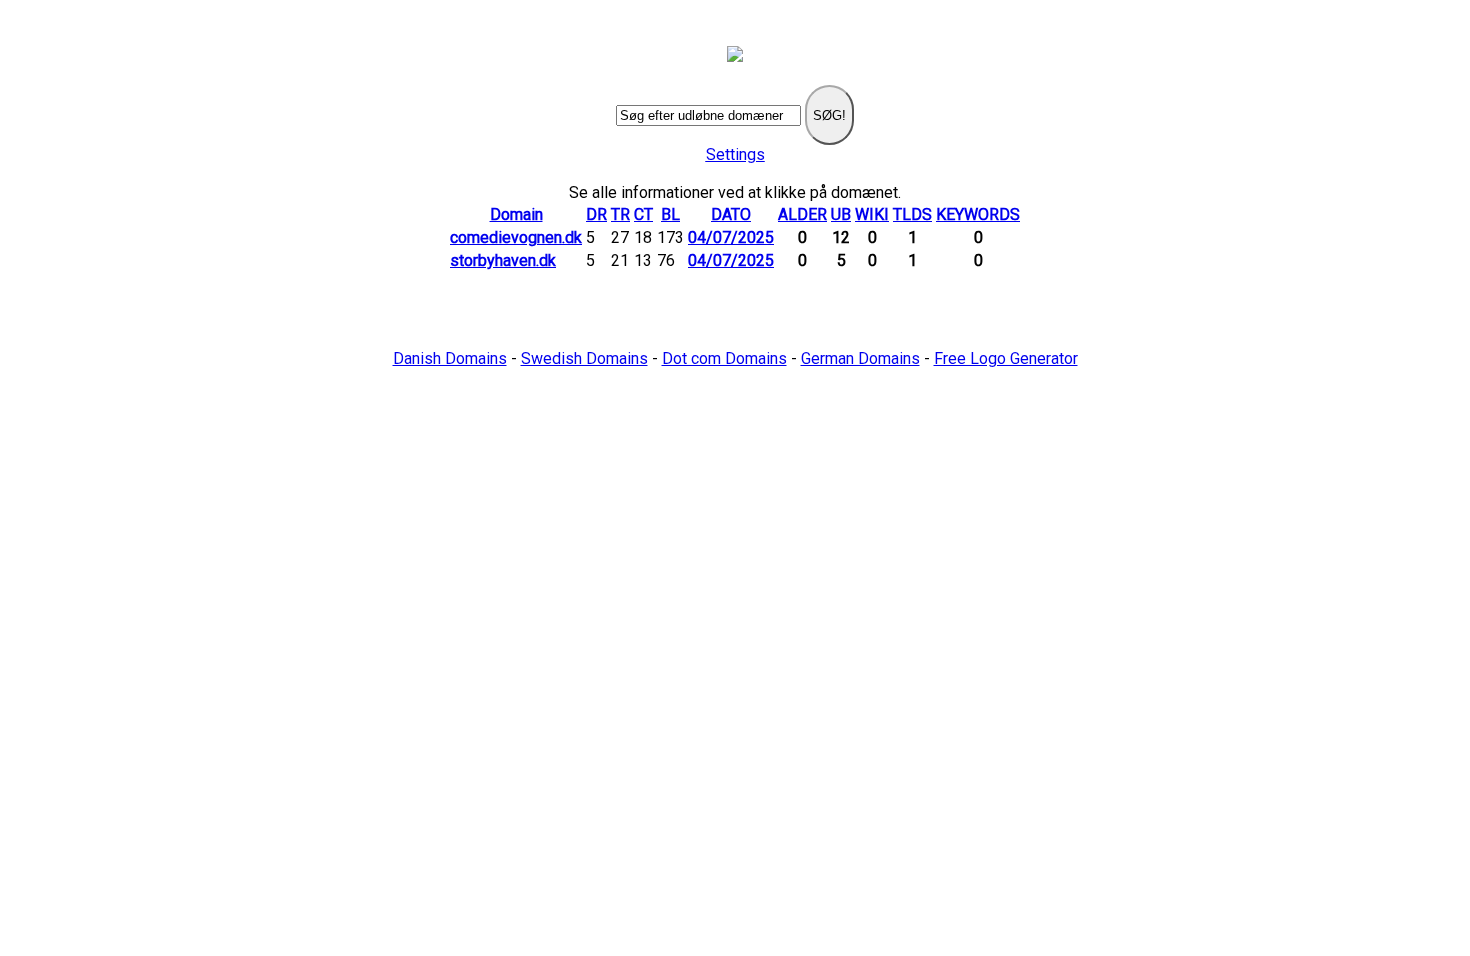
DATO (731, 214)
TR (620, 214)
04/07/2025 (731, 237)
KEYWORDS (978, 214)
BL (670, 214)
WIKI (872, 214)
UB (841, 214)
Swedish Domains (584, 358)
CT (643, 214)
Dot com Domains (724, 358)
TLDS (912, 214)
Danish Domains (450, 358)
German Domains (860, 358)
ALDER (802, 214)
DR (596, 214)
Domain (516, 214)
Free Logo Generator (1006, 358)
